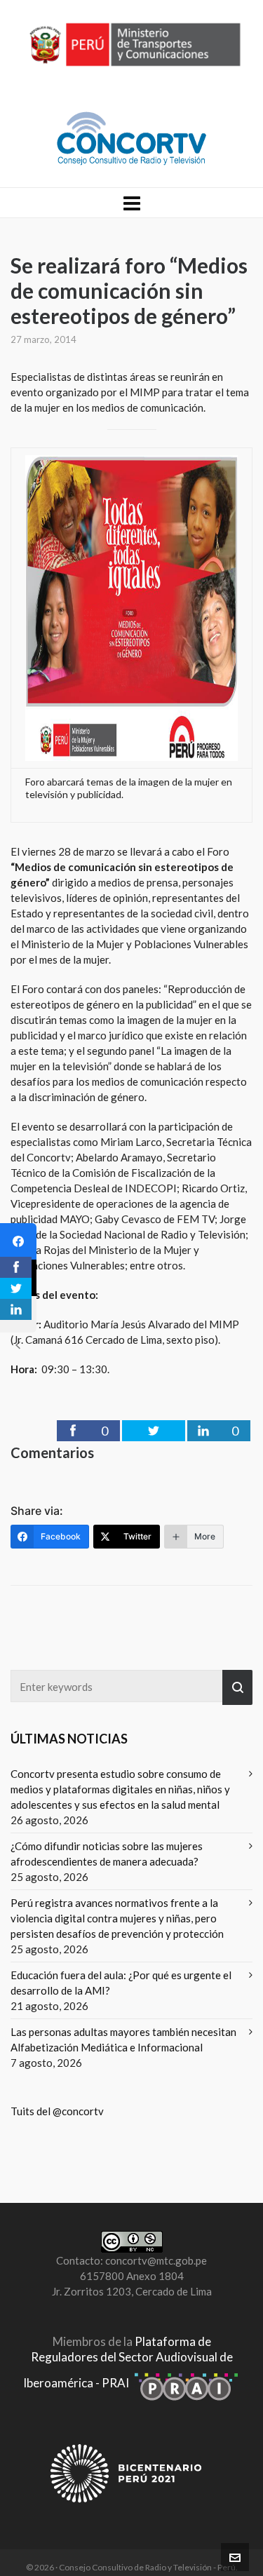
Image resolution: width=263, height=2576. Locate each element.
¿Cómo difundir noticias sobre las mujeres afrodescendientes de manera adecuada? (107, 1854)
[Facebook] (18, 1241)
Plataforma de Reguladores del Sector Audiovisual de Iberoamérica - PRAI (128, 2362)
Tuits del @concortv (57, 2111)
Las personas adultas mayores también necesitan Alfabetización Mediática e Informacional (123, 2039)
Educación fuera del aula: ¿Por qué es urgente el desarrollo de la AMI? (121, 1983)
